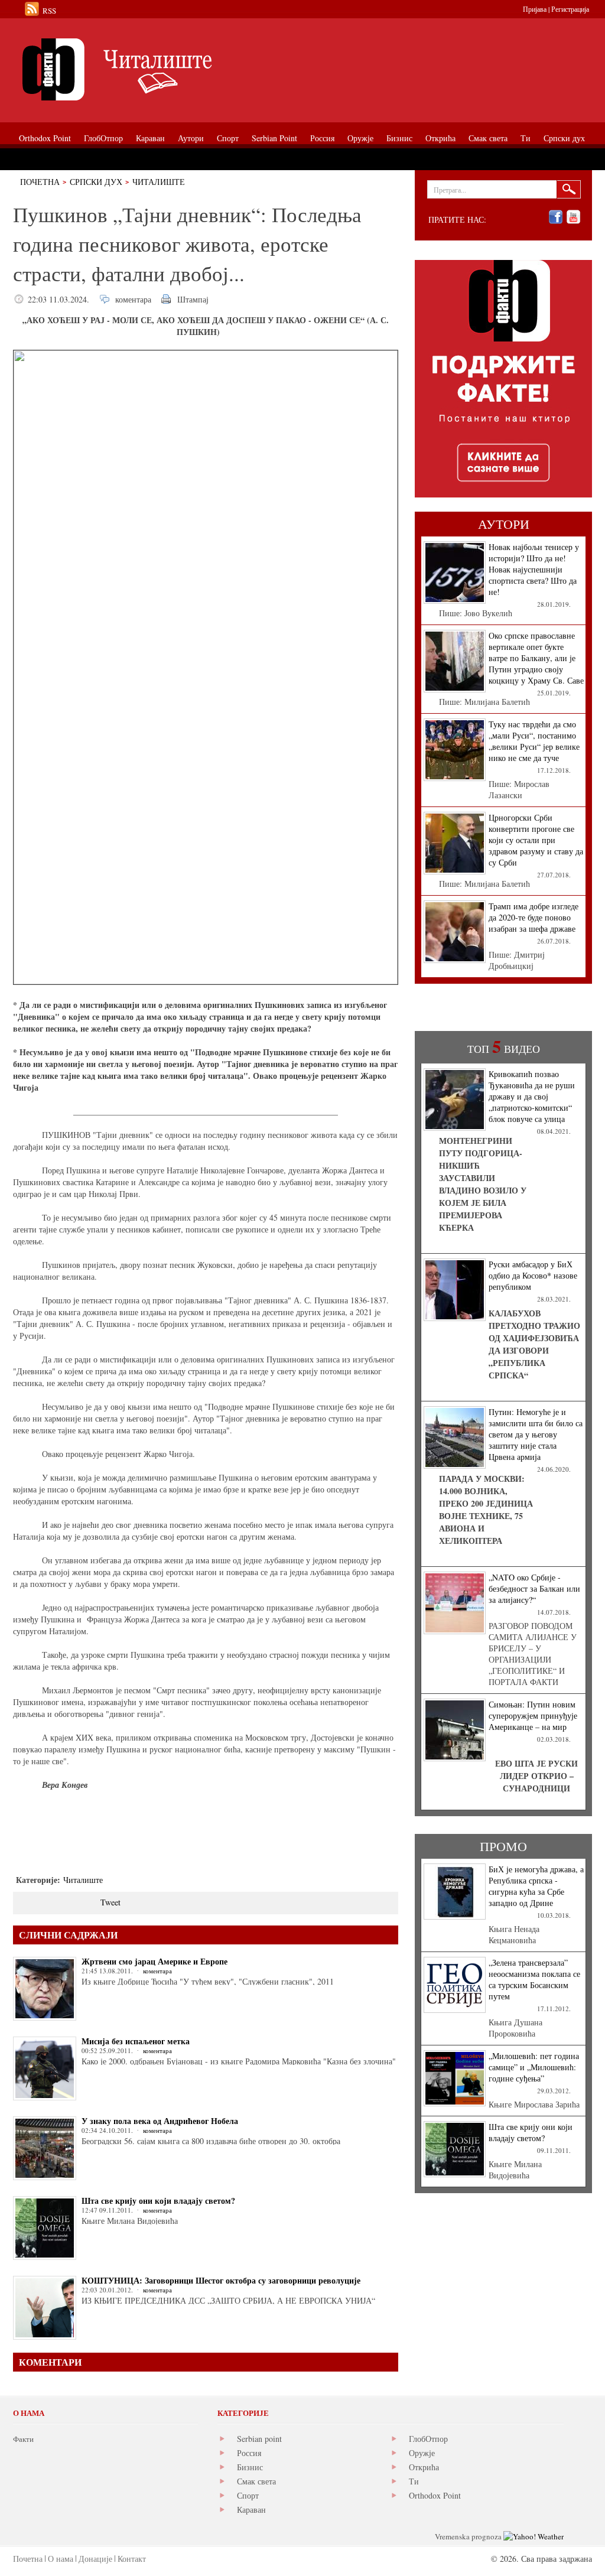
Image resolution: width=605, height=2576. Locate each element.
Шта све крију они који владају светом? (158, 2201)
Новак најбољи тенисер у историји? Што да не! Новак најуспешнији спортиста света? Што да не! (534, 569)
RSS (49, 11)
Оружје (422, 2453)
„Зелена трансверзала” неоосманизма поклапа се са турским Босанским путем (534, 1979)
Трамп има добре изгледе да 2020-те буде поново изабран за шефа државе (534, 917)
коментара (133, 299)
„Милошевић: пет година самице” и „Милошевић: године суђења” (534, 2067)
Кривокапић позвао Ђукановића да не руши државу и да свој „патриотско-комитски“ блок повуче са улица (532, 1096)
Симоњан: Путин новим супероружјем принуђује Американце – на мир (533, 1715)
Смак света (256, 2481)
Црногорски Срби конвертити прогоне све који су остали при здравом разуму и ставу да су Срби (536, 840)
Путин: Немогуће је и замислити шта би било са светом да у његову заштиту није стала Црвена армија (536, 1434)
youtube (573, 217)
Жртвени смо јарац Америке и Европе (154, 1961)
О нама (61, 2559)
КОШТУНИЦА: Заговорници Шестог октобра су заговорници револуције (221, 2280)
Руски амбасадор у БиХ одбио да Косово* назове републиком (533, 1275)
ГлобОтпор (428, 2439)
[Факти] (146, 69)
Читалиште (159, 182)
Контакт (132, 2559)
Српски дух (96, 182)
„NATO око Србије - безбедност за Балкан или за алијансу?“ (534, 1588)
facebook (556, 217)
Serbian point (259, 2439)
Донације (95, 2559)
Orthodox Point (435, 2495)
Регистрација (570, 9)
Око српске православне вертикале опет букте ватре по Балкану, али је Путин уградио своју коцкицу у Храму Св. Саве (536, 658)
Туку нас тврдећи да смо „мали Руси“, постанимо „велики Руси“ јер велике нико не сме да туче (534, 741)
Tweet (110, 1902)
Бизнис (250, 2467)
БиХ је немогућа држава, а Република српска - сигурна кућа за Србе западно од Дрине (536, 1886)
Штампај (193, 299)
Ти (414, 2481)
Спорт (248, 2495)
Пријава (535, 9)
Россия (249, 2453)
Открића (424, 2467)
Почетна (40, 182)
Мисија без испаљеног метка (136, 2041)
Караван (251, 2510)
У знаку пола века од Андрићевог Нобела (160, 2121)
